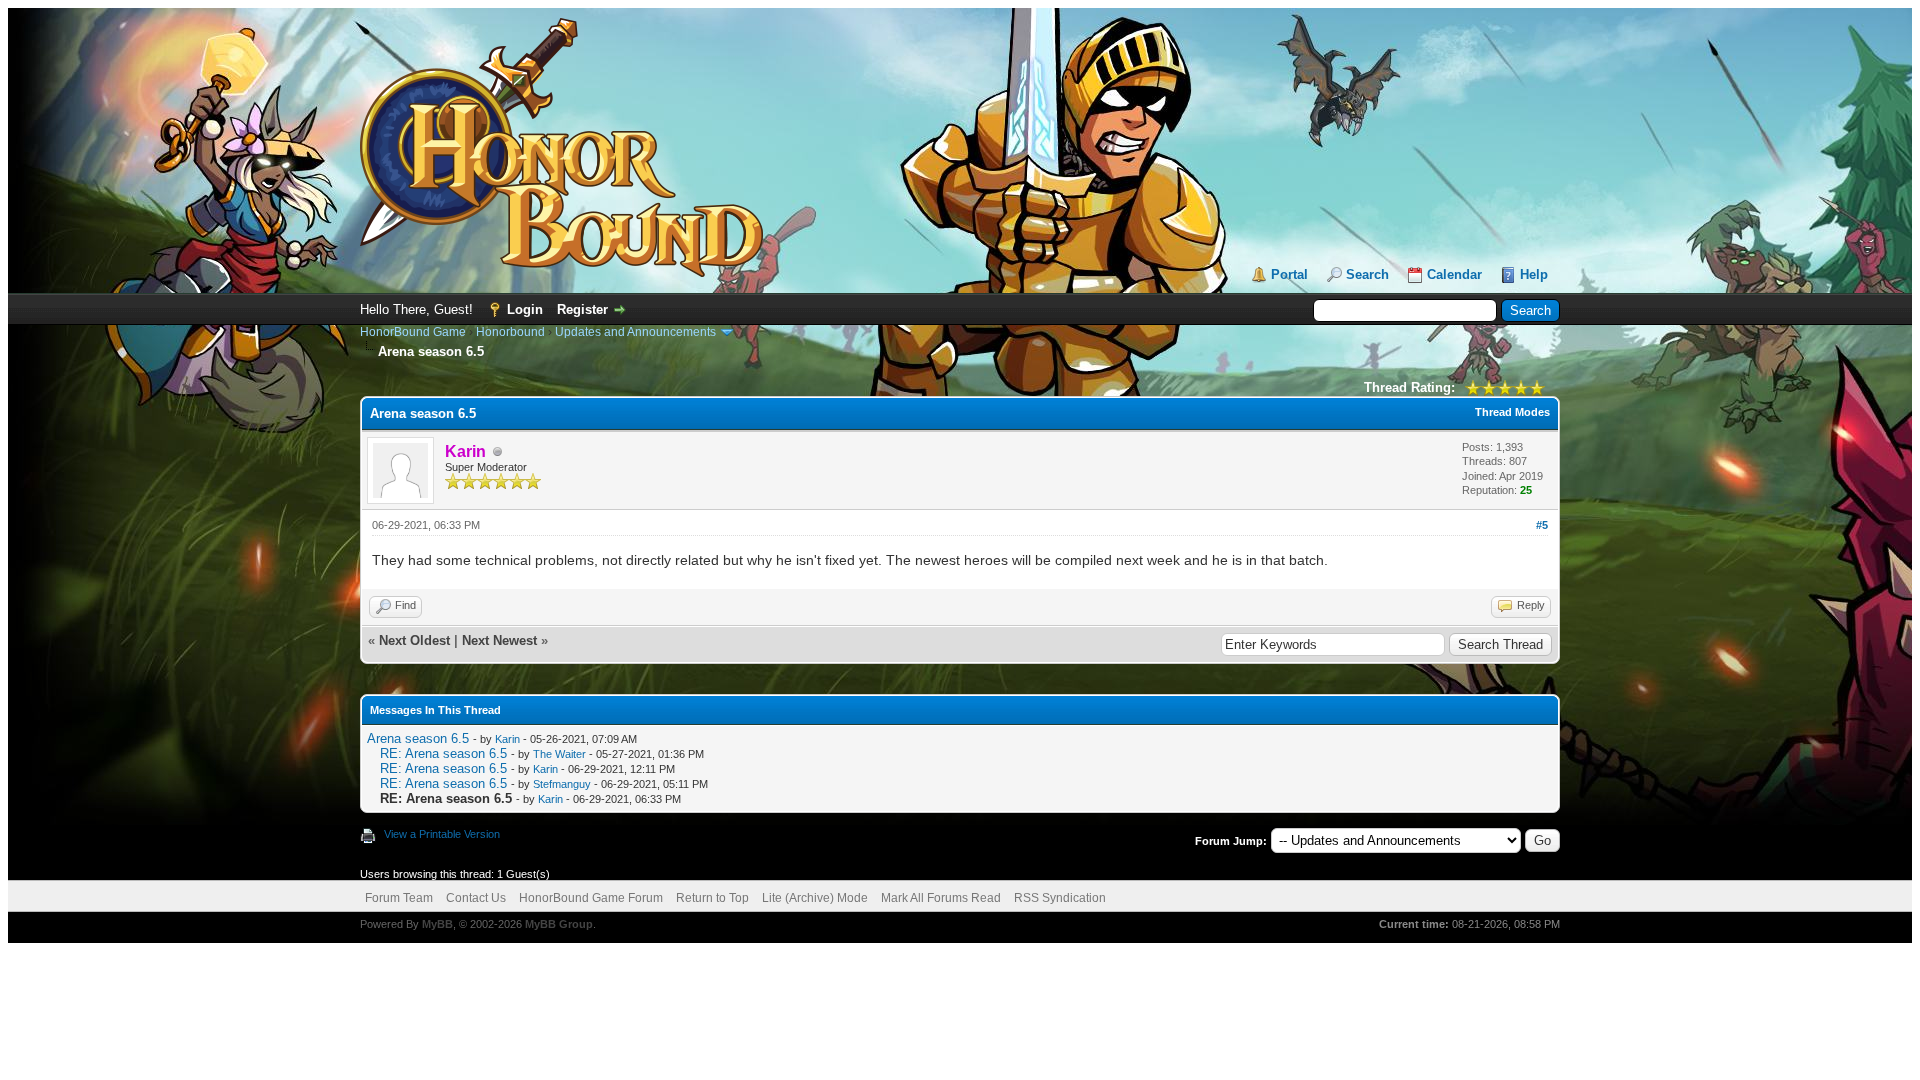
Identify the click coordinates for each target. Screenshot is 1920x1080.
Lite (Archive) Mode (815, 898)
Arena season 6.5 (418, 738)
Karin (507, 739)
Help (1534, 274)
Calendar (1454, 274)
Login (525, 309)
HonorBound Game (413, 332)
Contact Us (476, 898)
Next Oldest (414, 640)
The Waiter (559, 754)
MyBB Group (559, 924)
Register (582, 309)
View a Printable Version (442, 834)
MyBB (437, 924)
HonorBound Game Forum (591, 898)
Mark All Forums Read (941, 898)
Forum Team (399, 898)
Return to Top (712, 898)
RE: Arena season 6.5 (443, 753)
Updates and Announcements (635, 332)
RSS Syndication (1060, 898)
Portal (1289, 274)
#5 (1542, 525)
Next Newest (499, 640)
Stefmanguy (562, 784)
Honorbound (510, 332)
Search (1367, 274)
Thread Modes (1512, 412)
